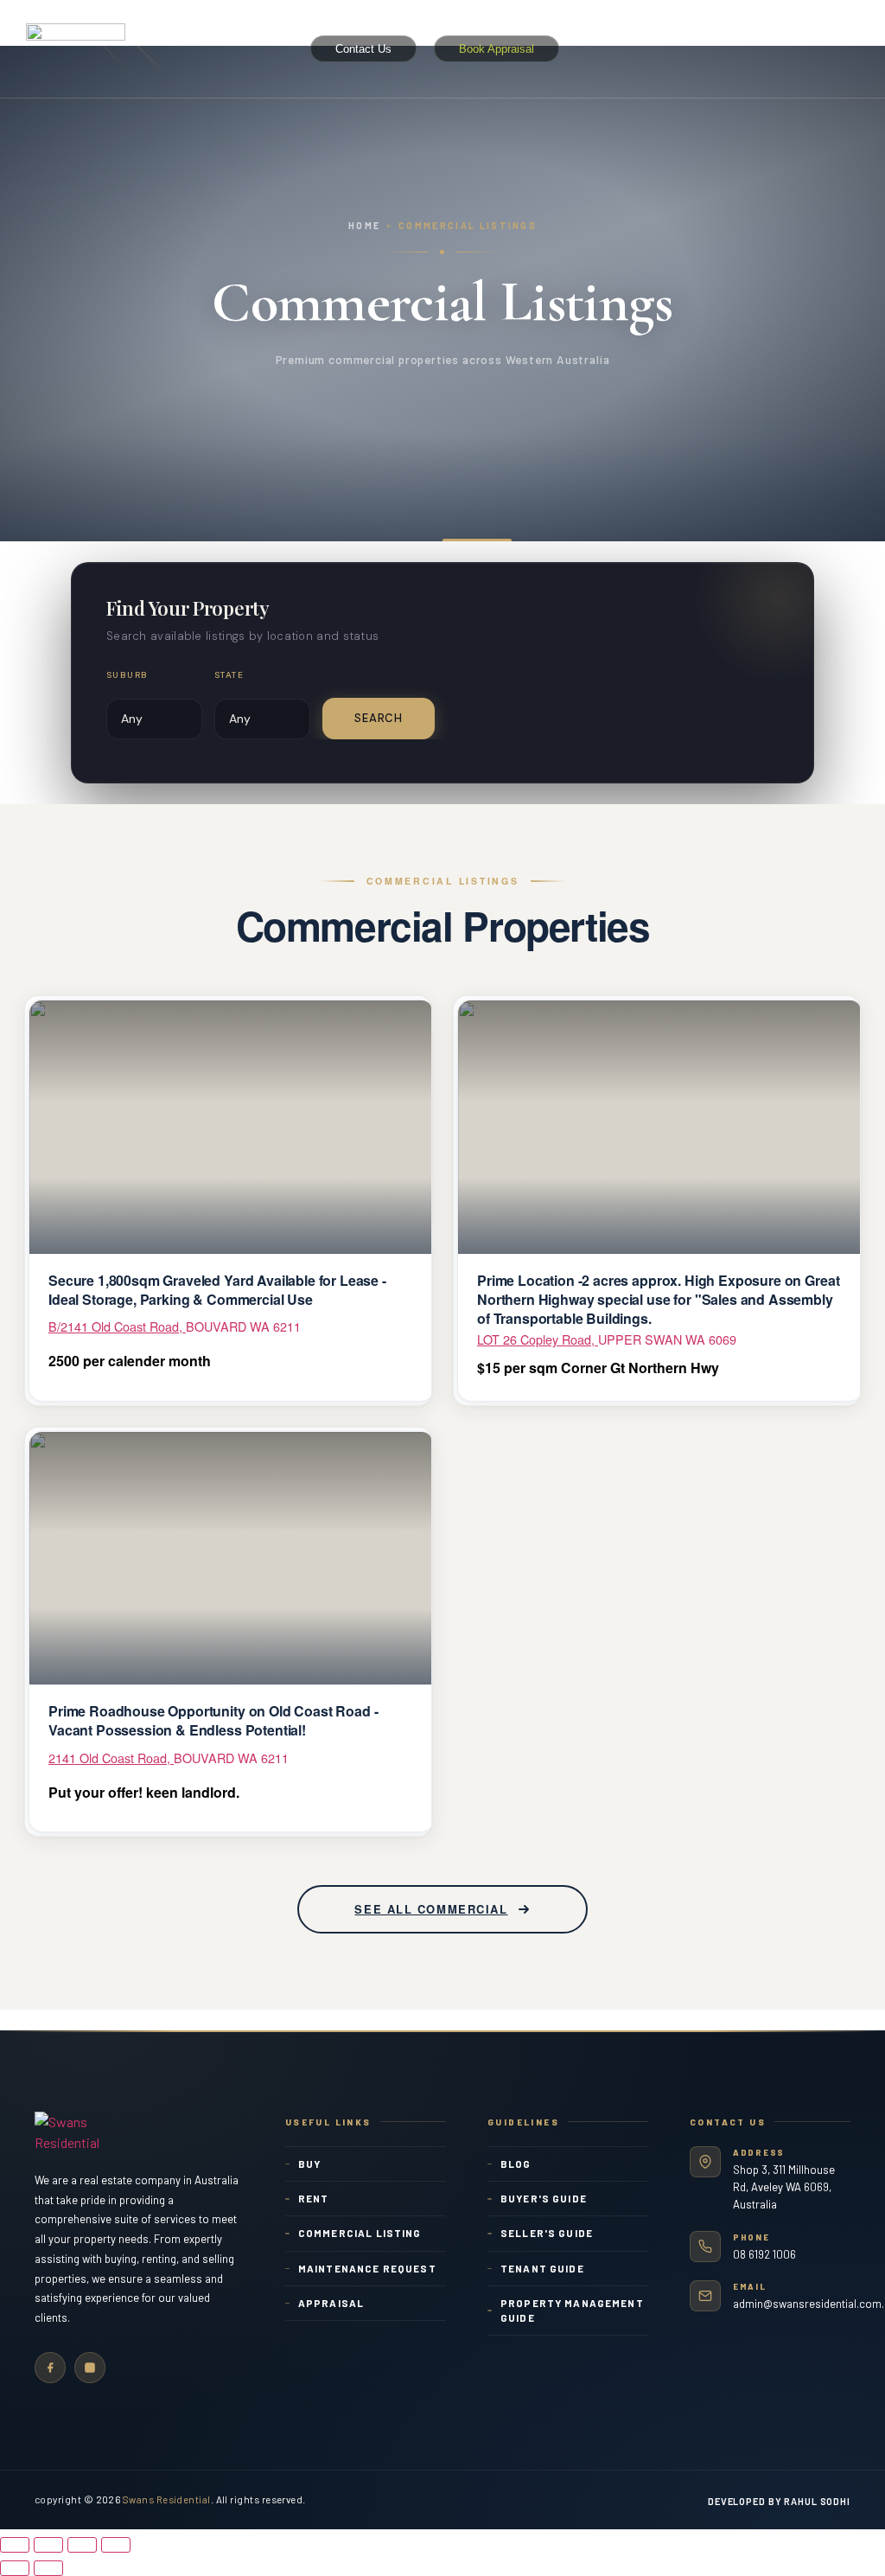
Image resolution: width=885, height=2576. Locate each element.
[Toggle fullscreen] (82, 2545)
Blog (516, 2164)
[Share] (48, 2545)
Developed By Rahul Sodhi (779, 2501)
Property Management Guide (572, 2310)
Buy (309, 2164)
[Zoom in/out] (116, 2545)
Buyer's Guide (544, 2198)
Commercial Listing (360, 2233)
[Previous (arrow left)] (15, 2568)
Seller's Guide (547, 2233)
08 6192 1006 (764, 2254)
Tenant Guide (542, 2268)
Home (364, 225)
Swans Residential (167, 2499)
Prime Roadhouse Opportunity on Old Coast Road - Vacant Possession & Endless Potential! (213, 1720)
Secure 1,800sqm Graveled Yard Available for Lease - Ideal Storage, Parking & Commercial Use (217, 1290)
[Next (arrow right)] (48, 2568)
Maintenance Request (367, 2268)
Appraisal (331, 2303)
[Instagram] (90, 2368)
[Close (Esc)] (15, 2545)
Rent (314, 2198)
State (229, 675)
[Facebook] (50, 2368)
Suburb (127, 675)
